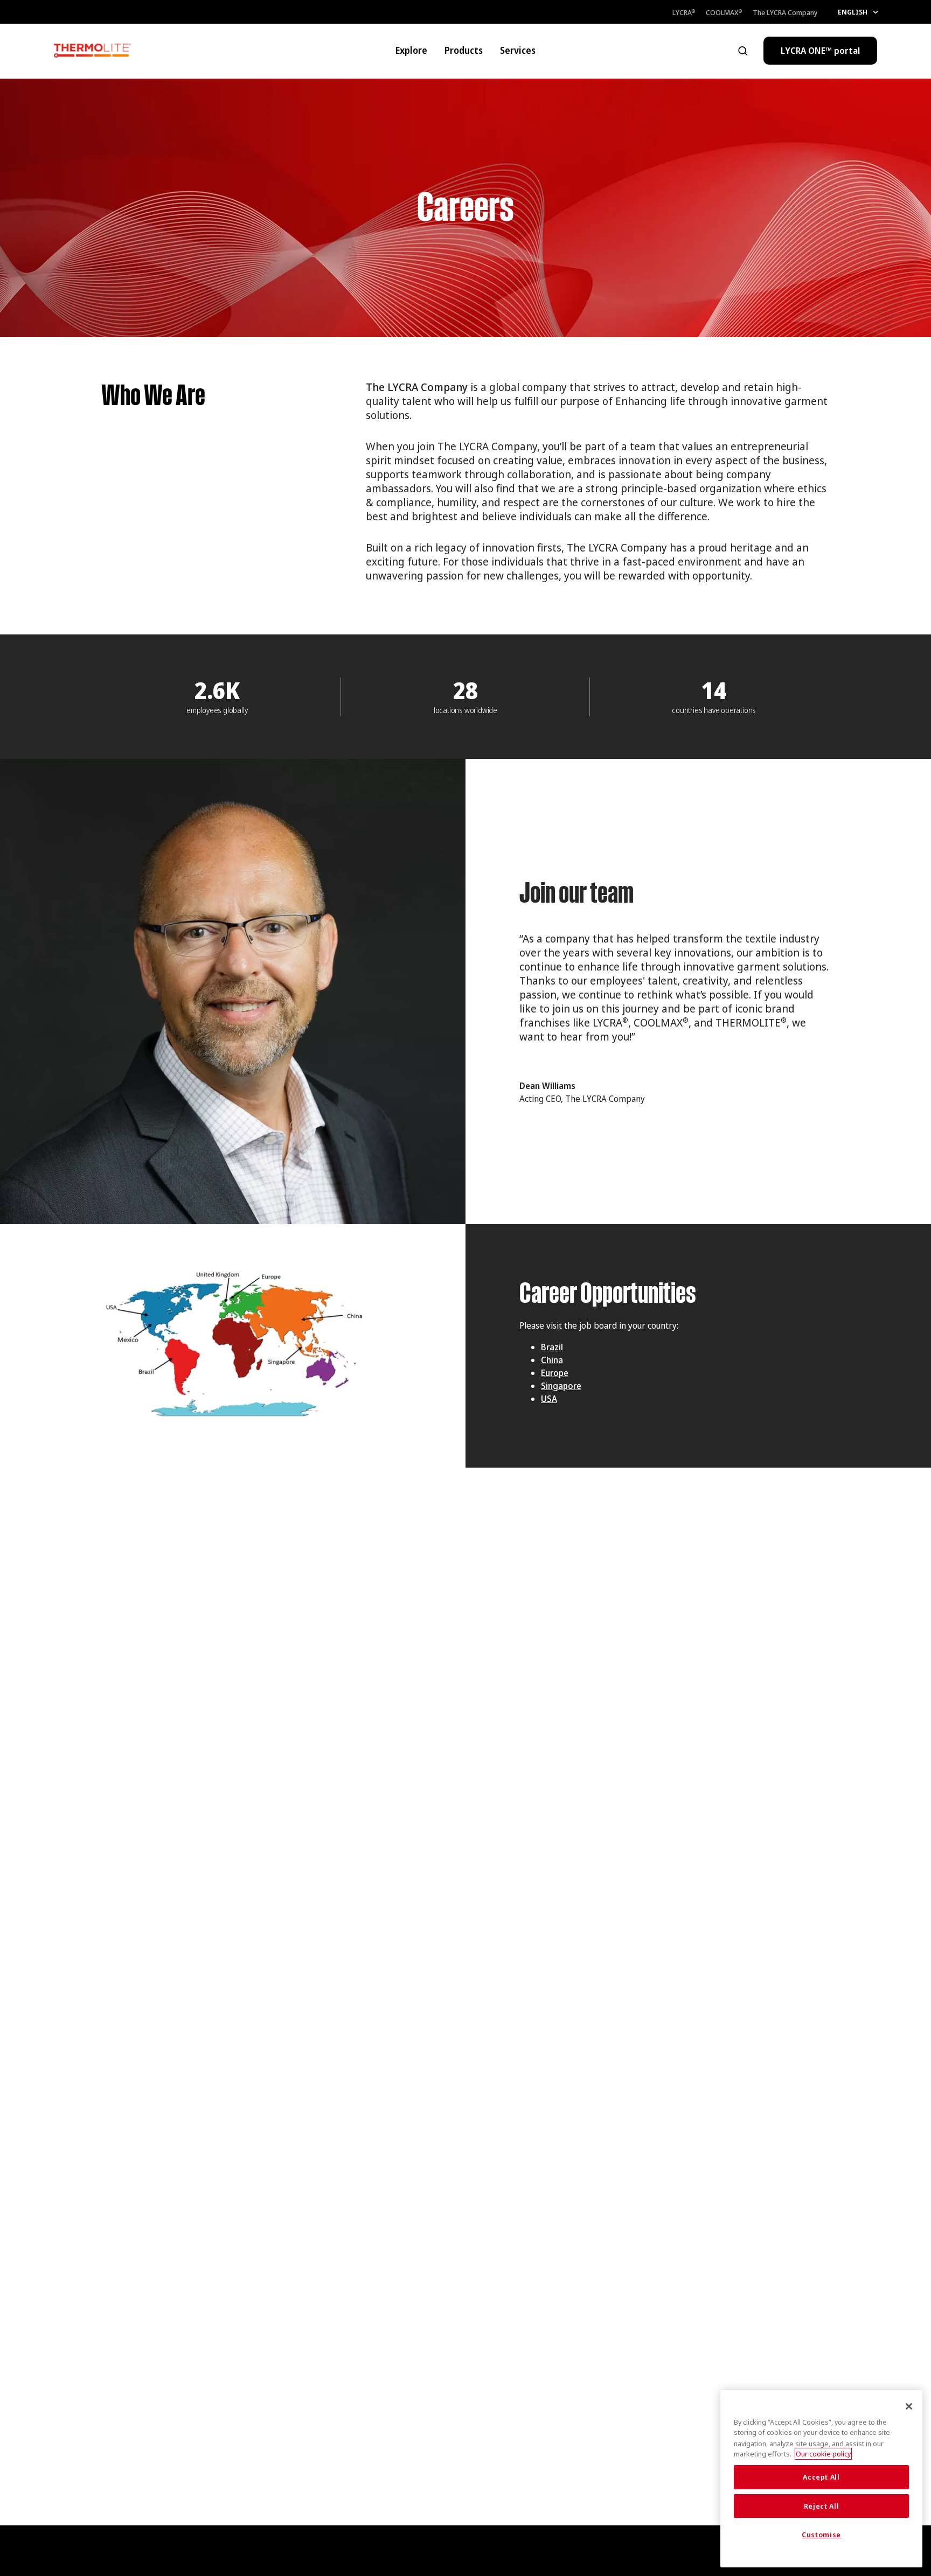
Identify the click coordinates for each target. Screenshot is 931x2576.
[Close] (909, 2406)
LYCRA (684, 12)
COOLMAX (724, 12)
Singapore (561, 1386)
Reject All (822, 2506)
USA (549, 1399)
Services (518, 50)
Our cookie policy (823, 2454)
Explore (411, 50)
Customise (821, 2535)
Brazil (552, 1347)
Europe (555, 1373)
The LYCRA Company (785, 12)
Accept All (821, 2477)
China (552, 1360)
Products (464, 50)
